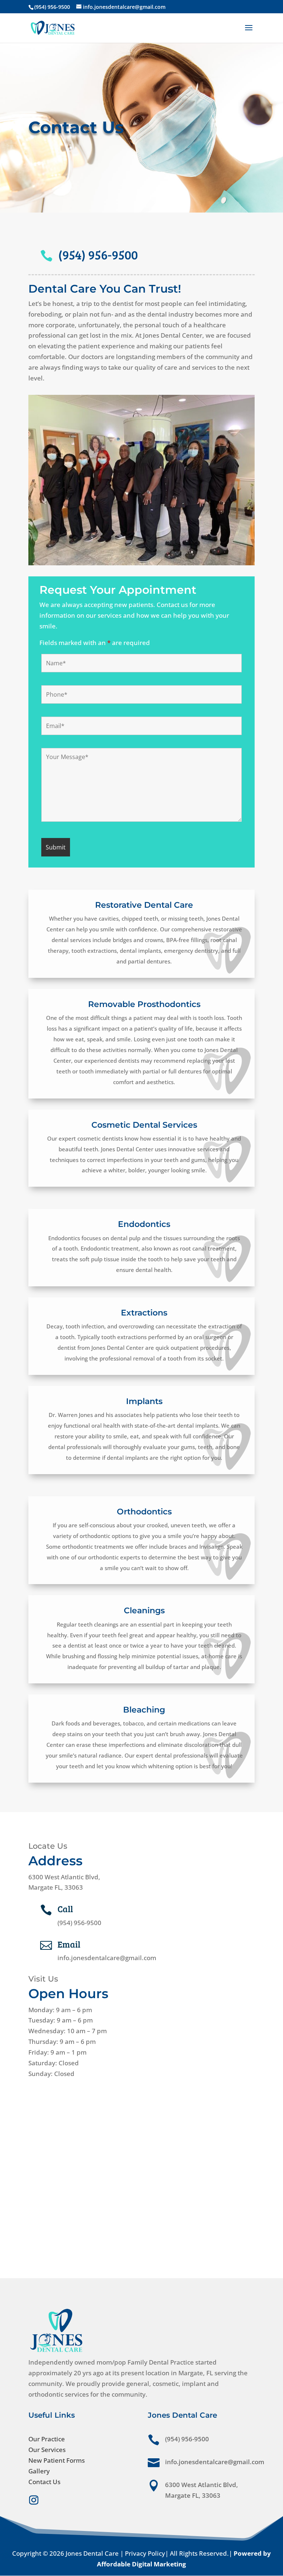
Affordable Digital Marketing (141, 2564)
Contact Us (44, 2482)
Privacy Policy (145, 2553)
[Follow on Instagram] (34, 2500)
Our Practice (47, 2439)
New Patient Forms (57, 2460)
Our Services (47, 2450)
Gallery (39, 2471)
